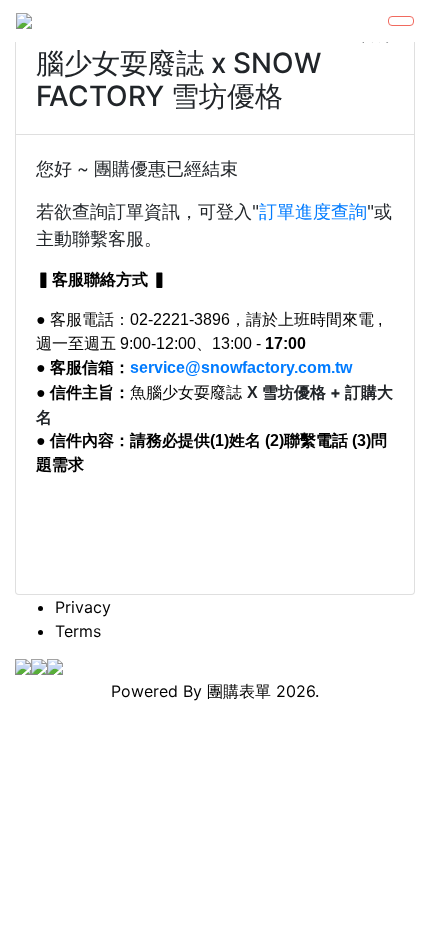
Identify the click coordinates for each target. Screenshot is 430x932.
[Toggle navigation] (401, 21)
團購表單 (239, 691)
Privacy (83, 607)
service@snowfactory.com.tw (241, 367)
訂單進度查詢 (313, 211)
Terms (78, 631)
